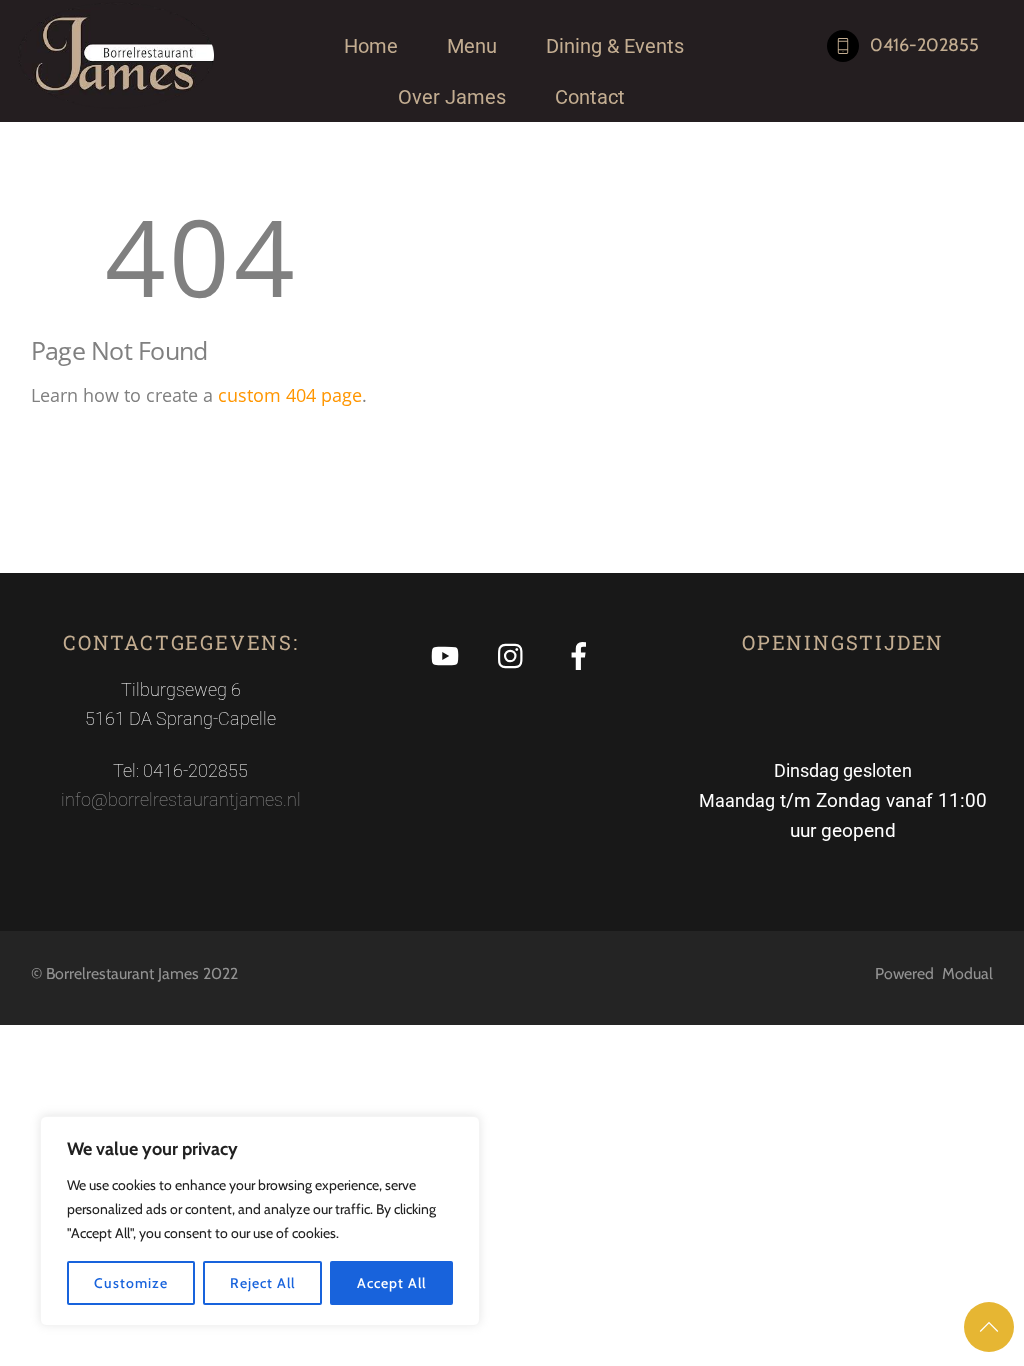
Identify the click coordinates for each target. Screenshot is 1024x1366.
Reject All (262, 1283)
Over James (452, 97)
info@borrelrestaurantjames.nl (181, 800)
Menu (472, 46)
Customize (130, 1283)
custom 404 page (290, 395)
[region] (260, 1221)
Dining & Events (615, 46)
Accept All (391, 1283)
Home (371, 46)
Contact (590, 97)
